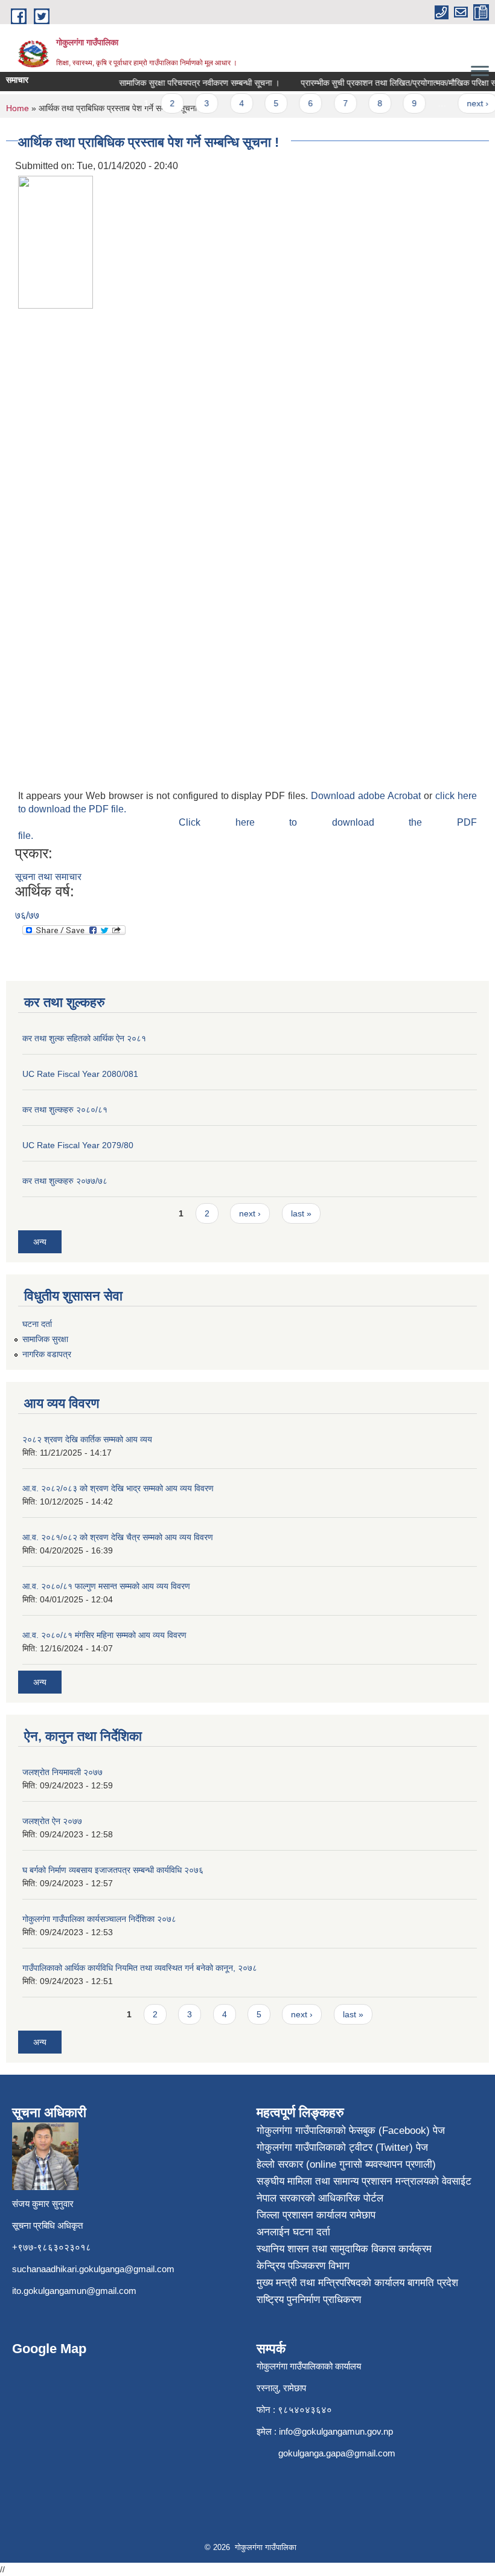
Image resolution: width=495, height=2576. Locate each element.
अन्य (40, 1242)
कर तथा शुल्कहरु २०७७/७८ (65, 1181)
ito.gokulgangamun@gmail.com (74, 2291)
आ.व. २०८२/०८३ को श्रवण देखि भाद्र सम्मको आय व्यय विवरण (118, 1488)
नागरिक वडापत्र (47, 1354)
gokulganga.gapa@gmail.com (337, 2453)
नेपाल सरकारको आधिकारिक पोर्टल (320, 2198)
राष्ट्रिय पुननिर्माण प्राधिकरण (309, 2300)
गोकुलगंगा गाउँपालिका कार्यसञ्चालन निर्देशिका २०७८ (99, 1919)
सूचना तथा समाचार (48, 877)
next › (466, 103)
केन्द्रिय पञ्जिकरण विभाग (303, 2266)
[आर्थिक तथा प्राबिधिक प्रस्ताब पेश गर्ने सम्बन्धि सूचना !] (56, 241)
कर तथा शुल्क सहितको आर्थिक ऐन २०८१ (84, 1038)
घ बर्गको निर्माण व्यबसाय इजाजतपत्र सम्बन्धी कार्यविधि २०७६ (113, 1870)
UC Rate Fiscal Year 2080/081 (80, 1074)
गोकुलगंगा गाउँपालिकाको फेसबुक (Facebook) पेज (351, 2131)
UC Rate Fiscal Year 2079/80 (78, 1145)
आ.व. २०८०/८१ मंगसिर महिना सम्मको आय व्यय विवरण (104, 1635)
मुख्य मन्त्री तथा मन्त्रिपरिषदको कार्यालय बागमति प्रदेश (357, 2283)
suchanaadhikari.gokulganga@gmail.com (93, 2269)
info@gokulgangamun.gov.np (336, 2431)
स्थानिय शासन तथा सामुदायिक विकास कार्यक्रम (344, 2249)
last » (301, 1213)
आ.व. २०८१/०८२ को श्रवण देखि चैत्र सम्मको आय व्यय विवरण (118, 1537)
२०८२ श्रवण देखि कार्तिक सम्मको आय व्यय (87, 1439)
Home (18, 108)
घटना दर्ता (37, 1324)
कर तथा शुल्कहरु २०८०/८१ (65, 1110)
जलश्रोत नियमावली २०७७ (62, 1772)
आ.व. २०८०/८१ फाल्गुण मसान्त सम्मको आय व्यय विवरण (106, 1586)
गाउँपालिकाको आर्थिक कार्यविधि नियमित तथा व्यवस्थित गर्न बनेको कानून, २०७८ (140, 1968)
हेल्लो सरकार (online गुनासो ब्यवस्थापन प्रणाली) (346, 2164)
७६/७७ (27, 915)
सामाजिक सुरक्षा (45, 1339)
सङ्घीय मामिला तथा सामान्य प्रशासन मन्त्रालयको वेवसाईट (364, 2181)
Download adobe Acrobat (367, 796)
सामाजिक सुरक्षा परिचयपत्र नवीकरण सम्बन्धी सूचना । (188, 83)
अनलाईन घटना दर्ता (293, 2232)
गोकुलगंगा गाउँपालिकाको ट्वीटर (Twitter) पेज (342, 2147)
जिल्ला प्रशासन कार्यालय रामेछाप (316, 2215)
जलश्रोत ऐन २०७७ (52, 1821)
